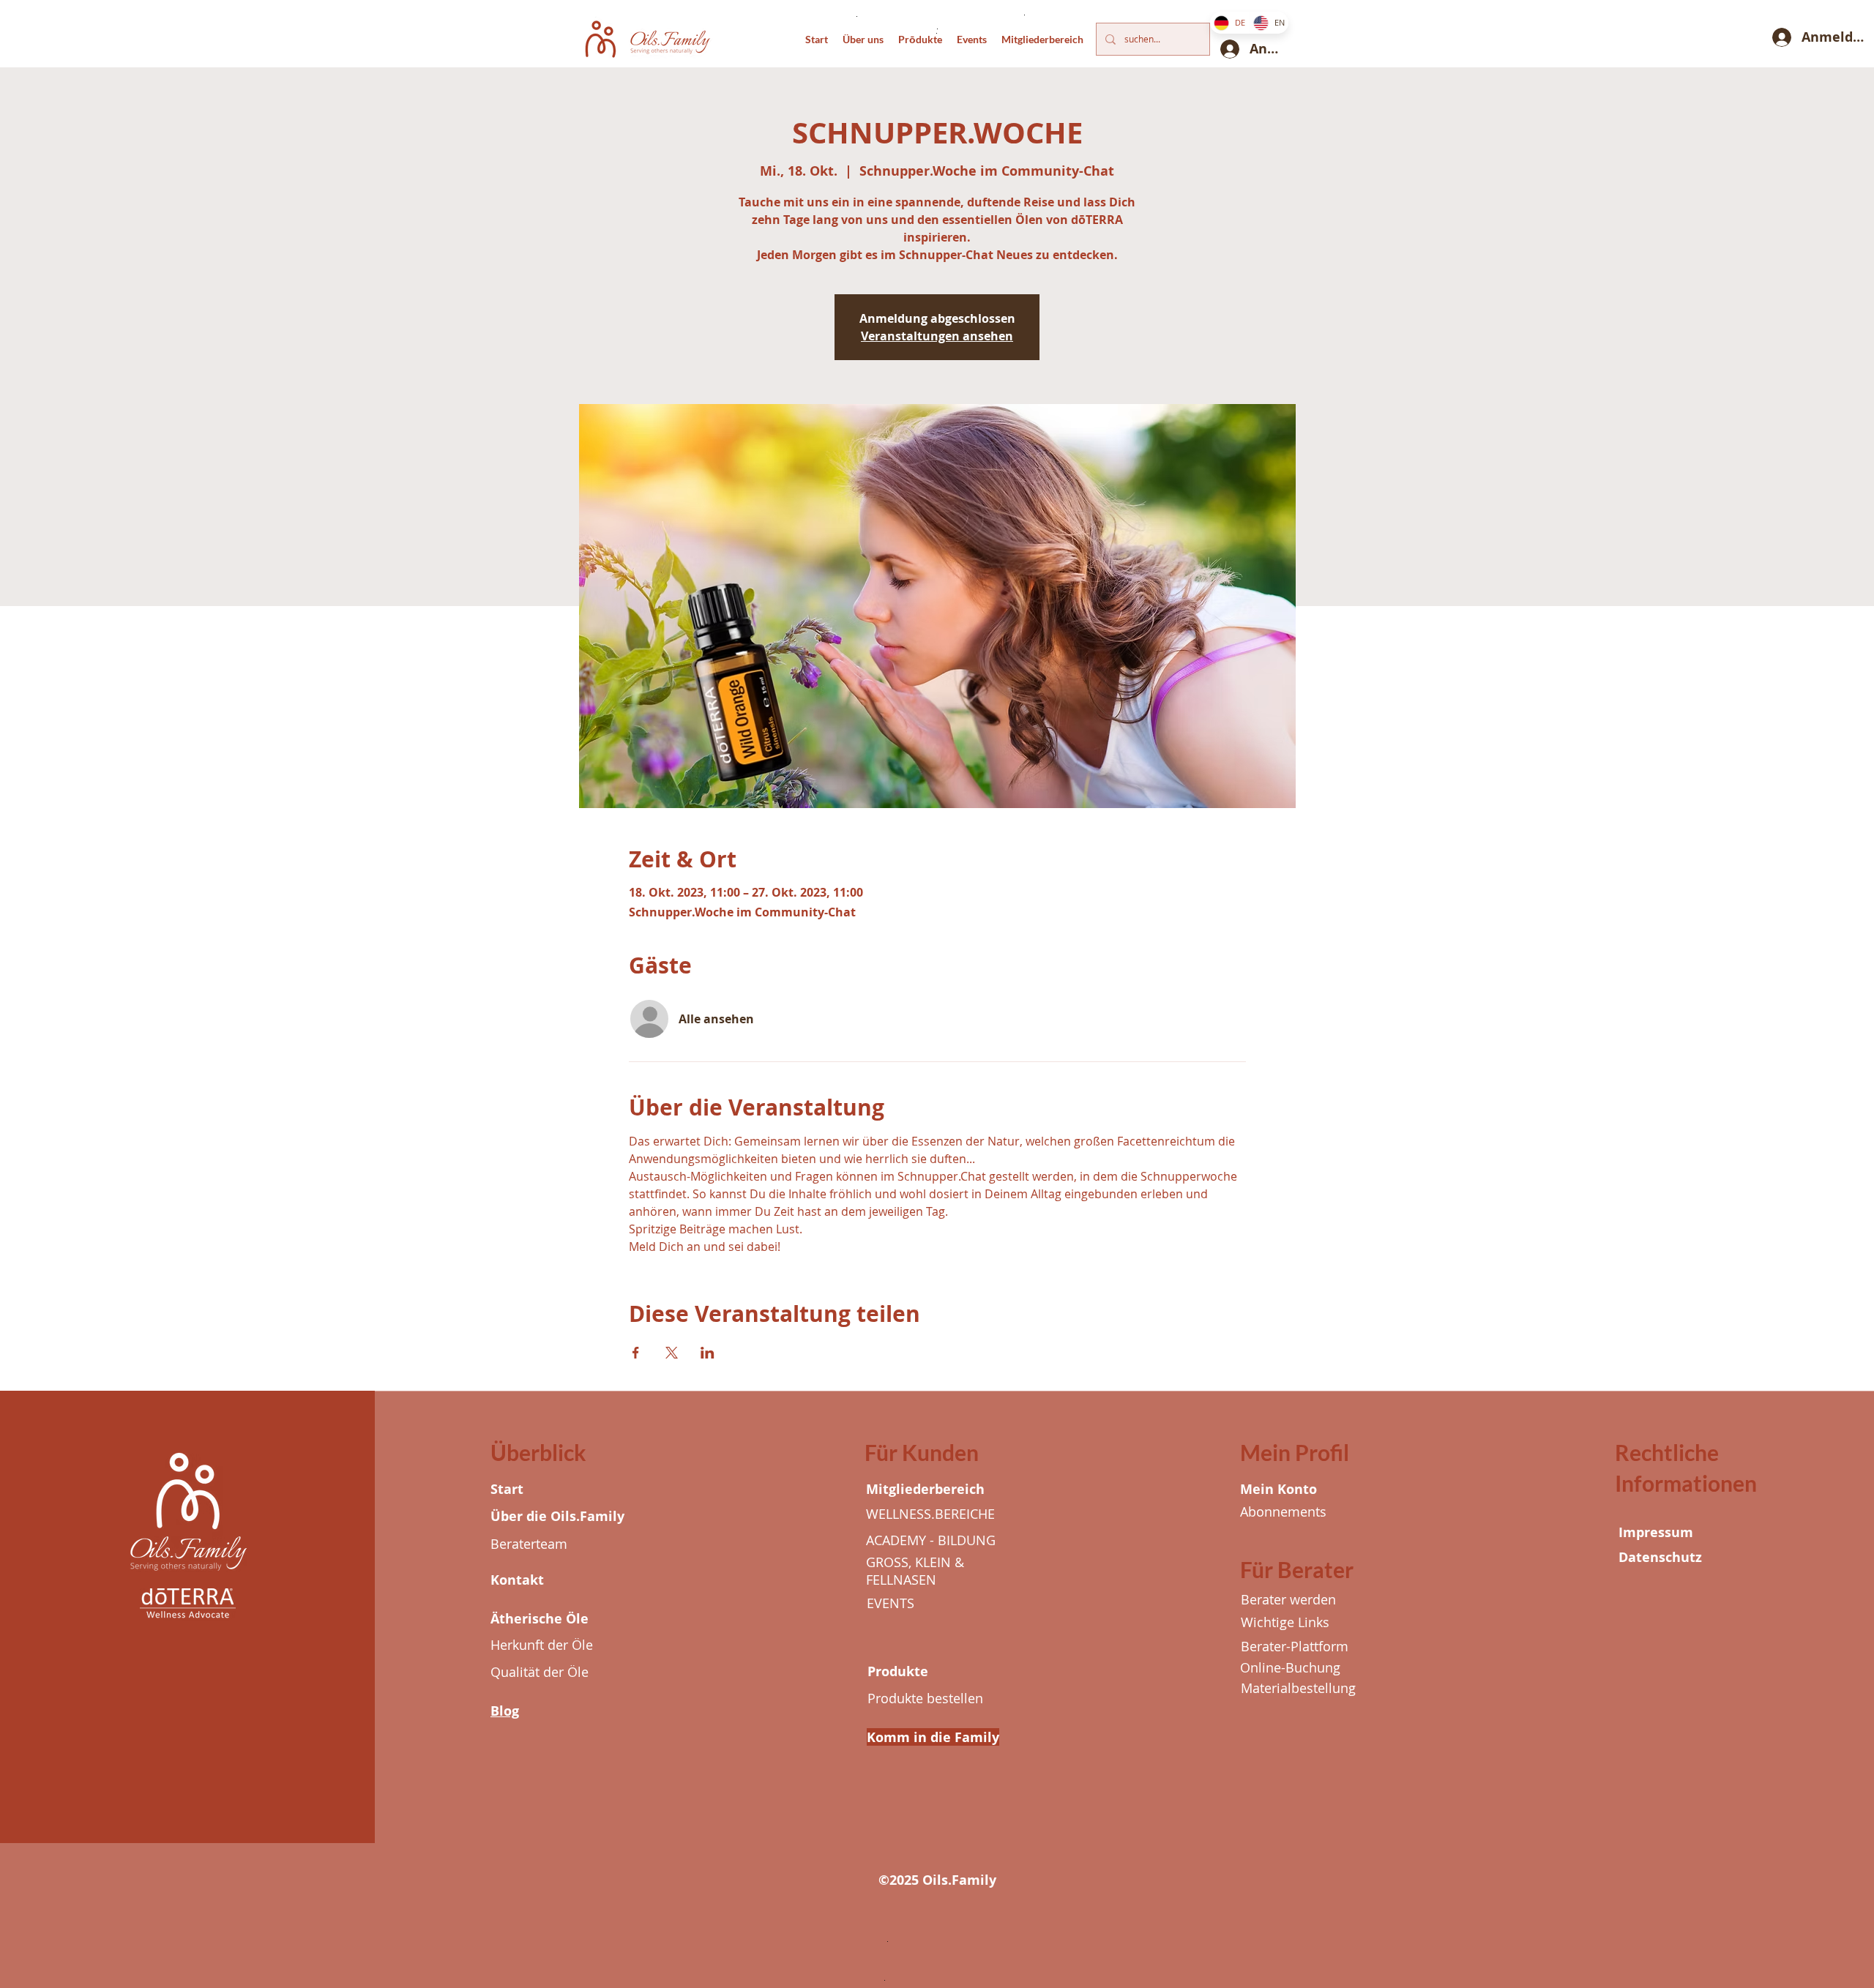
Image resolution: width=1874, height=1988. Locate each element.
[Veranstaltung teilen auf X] (672, 1353)
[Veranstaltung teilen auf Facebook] (636, 1353)
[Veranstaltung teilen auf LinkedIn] (708, 1353)
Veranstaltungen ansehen (937, 336)
